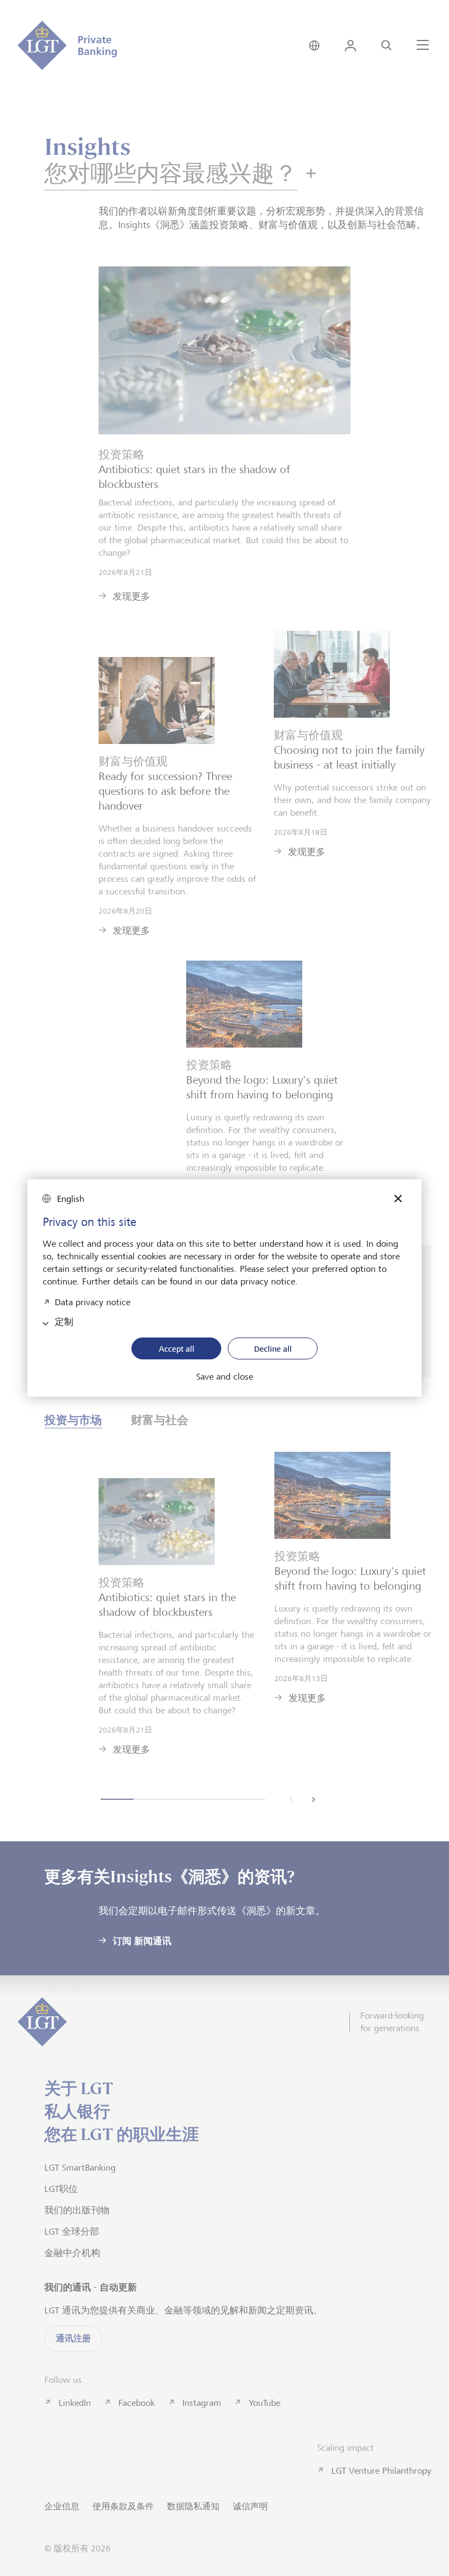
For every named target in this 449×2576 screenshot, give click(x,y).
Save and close (225, 1377)
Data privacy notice (93, 1301)
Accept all (177, 1349)
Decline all (273, 1349)
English (71, 1199)
